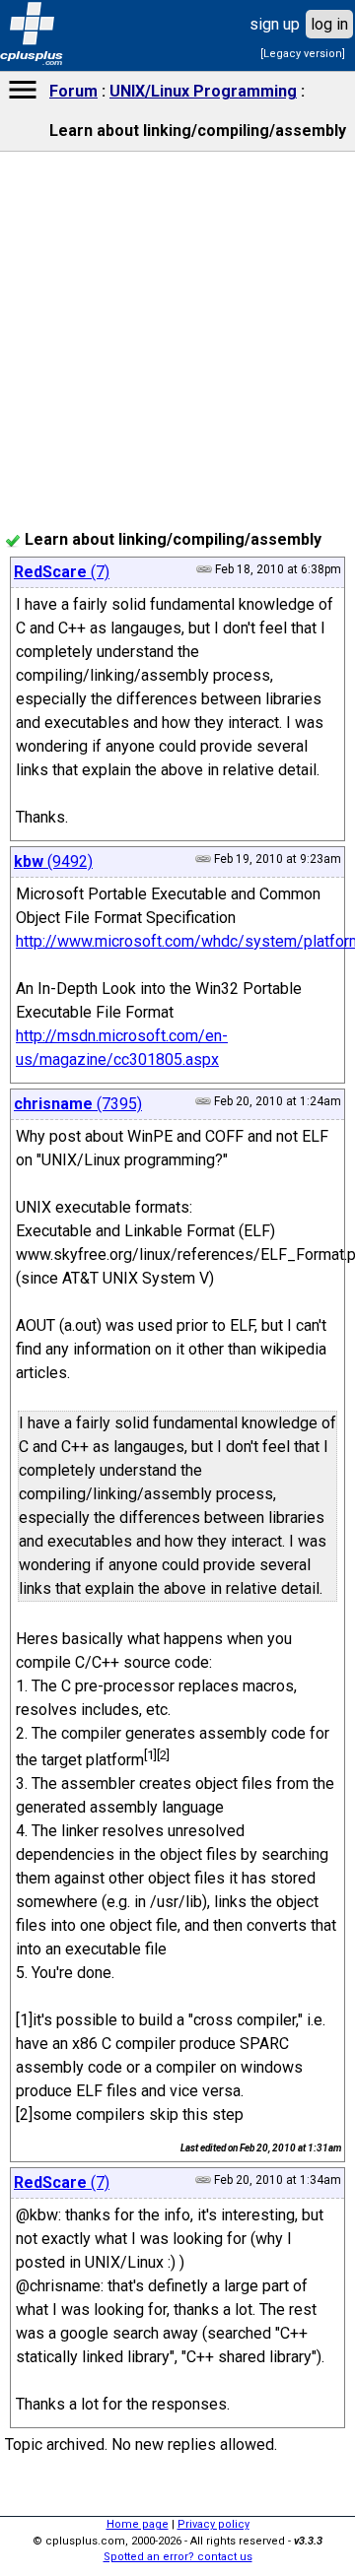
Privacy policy (213, 2524)
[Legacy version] (303, 54)
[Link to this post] (203, 1101)
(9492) (53, 861)
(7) (62, 572)
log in (329, 24)
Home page (138, 2524)
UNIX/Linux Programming (203, 91)
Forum (73, 91)
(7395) (78, 1104)
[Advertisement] (177, 725)
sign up (275, 24)
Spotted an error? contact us (178, 2557)
